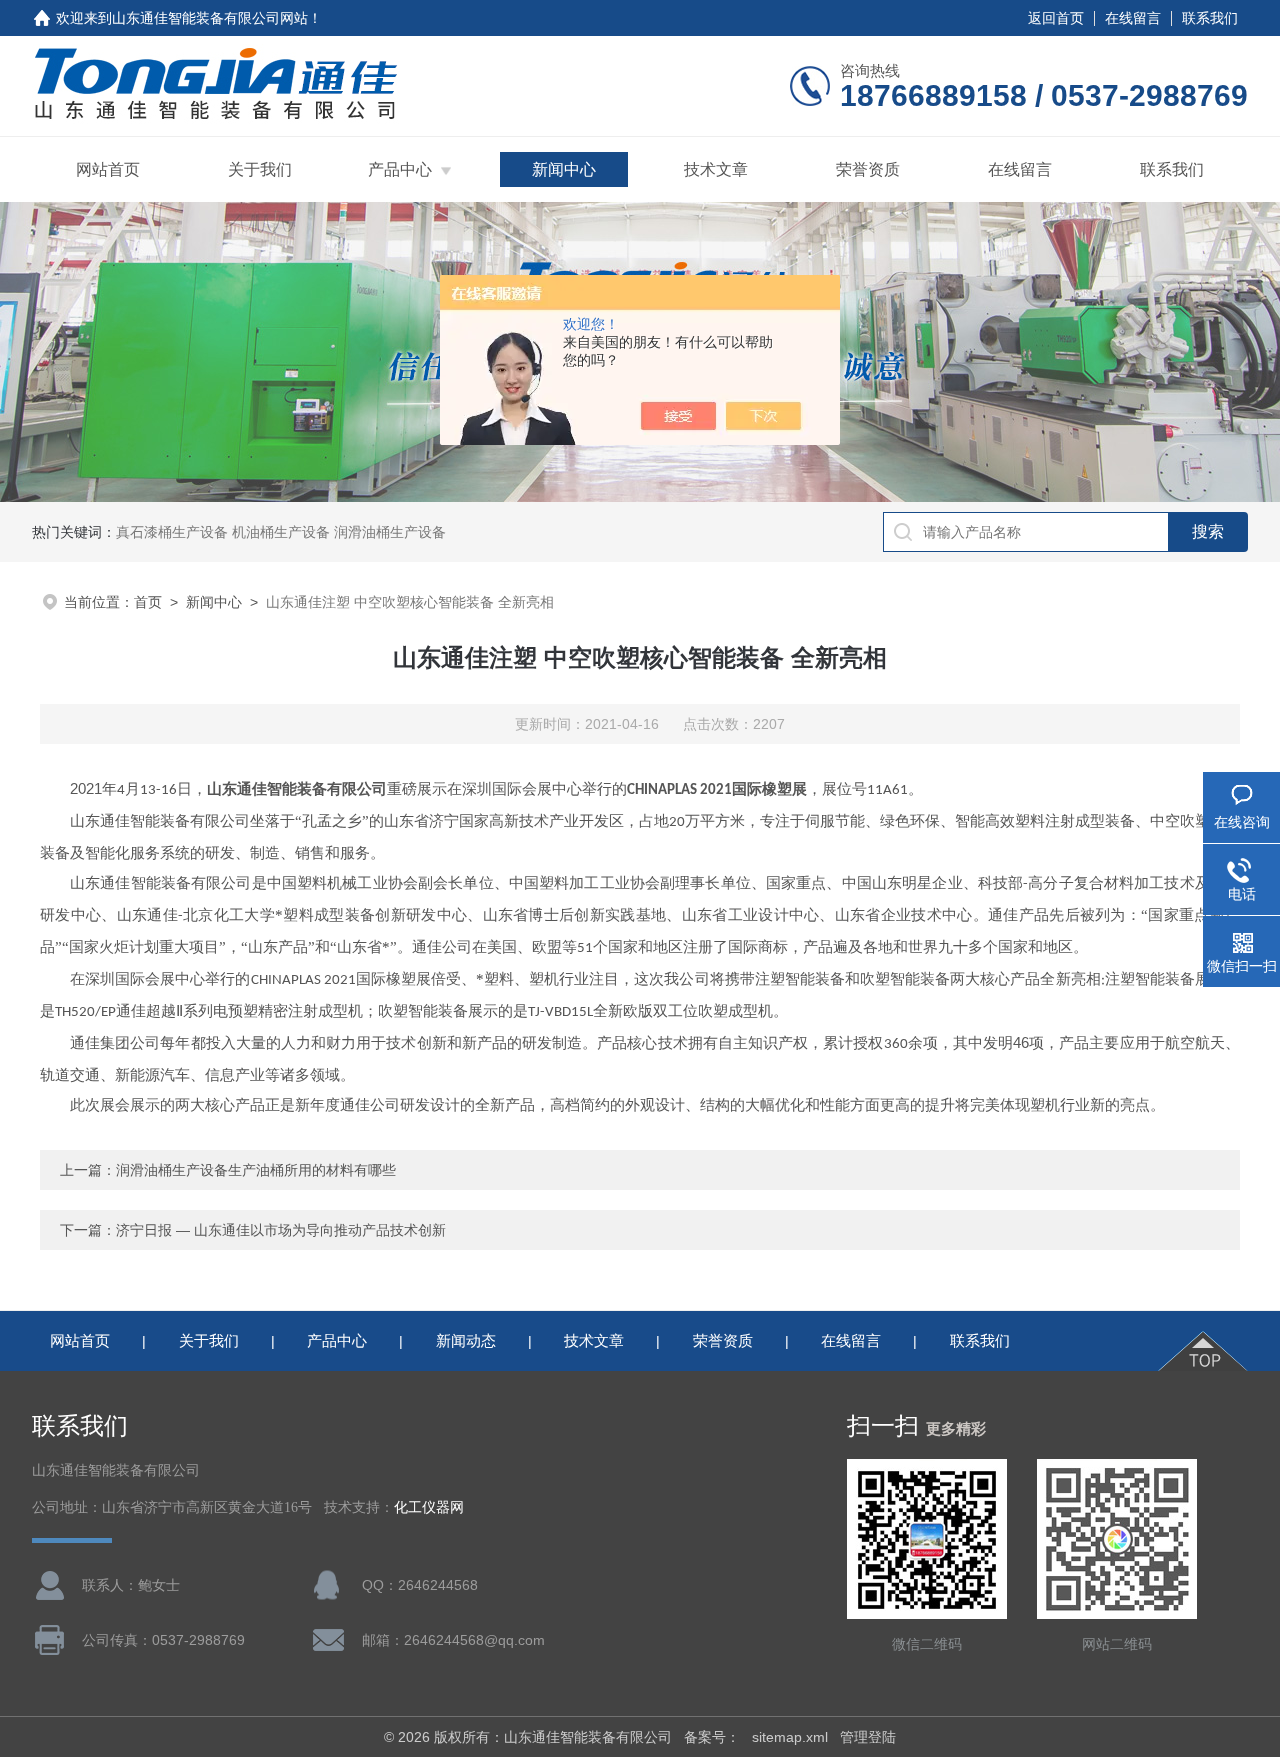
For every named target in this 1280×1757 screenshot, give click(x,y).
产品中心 (400, 169)
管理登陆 (868, 1737)
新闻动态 (466, 1340)
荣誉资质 (868, 169)
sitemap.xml (790, 1737)
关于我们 (260, 169)
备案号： (712, 1737)
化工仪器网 (429, 1507)
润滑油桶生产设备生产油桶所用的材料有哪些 (256, 1170)
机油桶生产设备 (281, 532)
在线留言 (1133, 18)
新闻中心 (564, 169)
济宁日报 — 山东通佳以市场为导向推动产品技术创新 (281, 1230)
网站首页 (108, 169)
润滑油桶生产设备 (390, 532)
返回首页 (1056, 18)
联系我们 (1210, 18)
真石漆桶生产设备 (172, 532)
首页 (148, 602)
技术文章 (716, 169)
